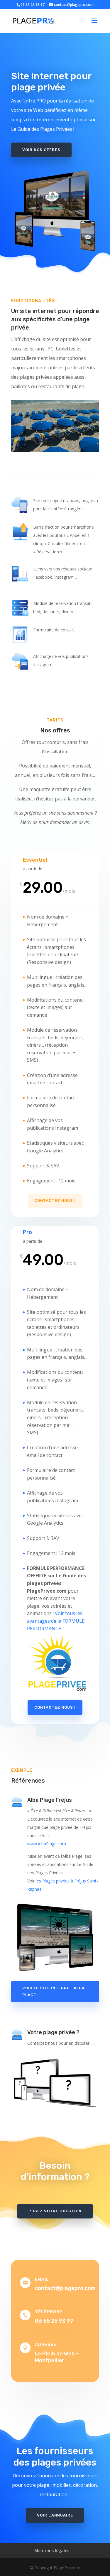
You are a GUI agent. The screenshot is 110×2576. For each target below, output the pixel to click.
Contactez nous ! (55, 1201)
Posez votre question (55, 2211)
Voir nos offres (41, 150)
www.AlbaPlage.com (47, 1844)
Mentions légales (52, 2551)
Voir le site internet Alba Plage (54, 1991)
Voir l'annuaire (55, 2515)
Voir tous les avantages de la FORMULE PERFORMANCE (56, 1621)
